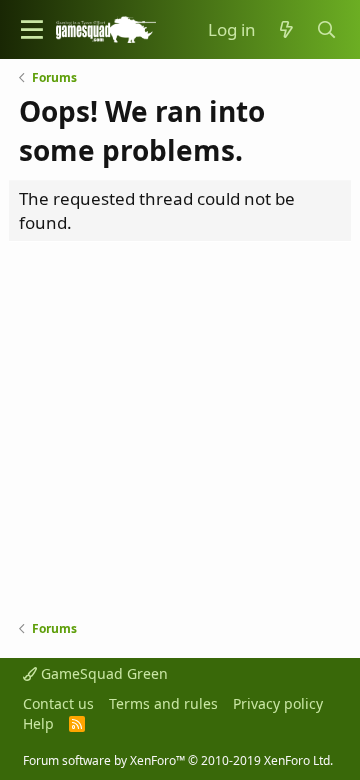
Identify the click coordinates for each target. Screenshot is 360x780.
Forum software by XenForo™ (178, 760)
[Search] (327, 30)
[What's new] (286, 30)
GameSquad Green (102, 673)
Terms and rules (163, 703)
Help (38, 723)
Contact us (58, 703)
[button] (32, 29)
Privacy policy (278, 703)
